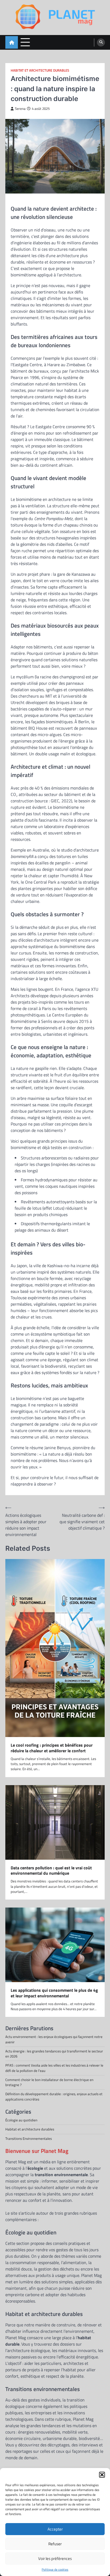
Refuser (55, 2544)
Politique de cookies (55, 2570)
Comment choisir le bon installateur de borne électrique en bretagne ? (49, 2082)
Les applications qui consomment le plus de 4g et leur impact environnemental (54, 1993)
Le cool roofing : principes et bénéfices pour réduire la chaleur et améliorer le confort (52, 1748)
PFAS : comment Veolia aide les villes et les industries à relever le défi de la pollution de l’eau (54, 2068)
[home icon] (12, 42)
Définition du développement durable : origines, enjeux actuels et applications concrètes (54, 2096)
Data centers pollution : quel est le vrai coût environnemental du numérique (51, 1871)
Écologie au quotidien (21, 2120)
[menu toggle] (25, 42)
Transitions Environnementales (29, 2138)
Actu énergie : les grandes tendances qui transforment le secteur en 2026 (54, 2054)
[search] (101, 42)
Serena (20, 109)
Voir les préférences (55, 2558)
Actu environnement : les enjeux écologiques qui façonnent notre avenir (54, 2039)
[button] (102, 2475)
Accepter (55, 2529)
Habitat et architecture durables (40, 70)
